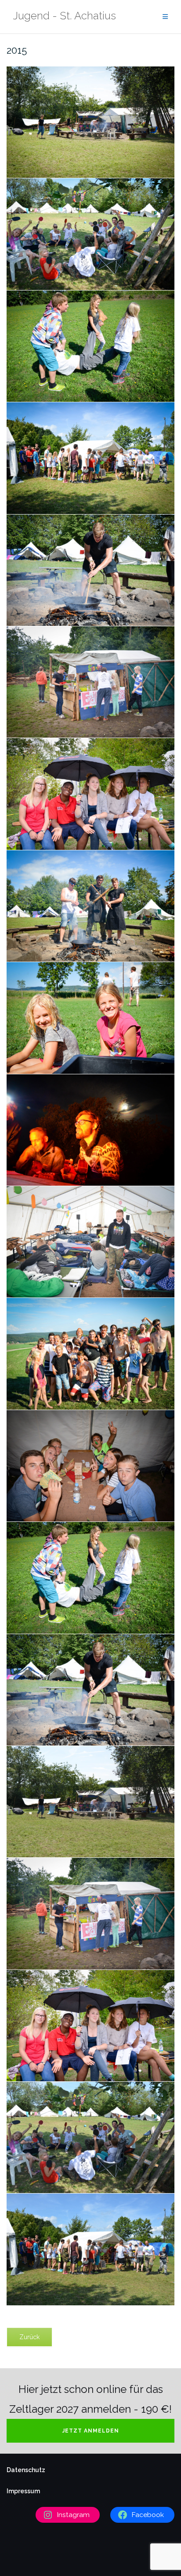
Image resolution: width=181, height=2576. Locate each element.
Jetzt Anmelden (91, 2431)
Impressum (23, 2491)
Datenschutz (26, 2470)
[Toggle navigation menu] (165, 17)
